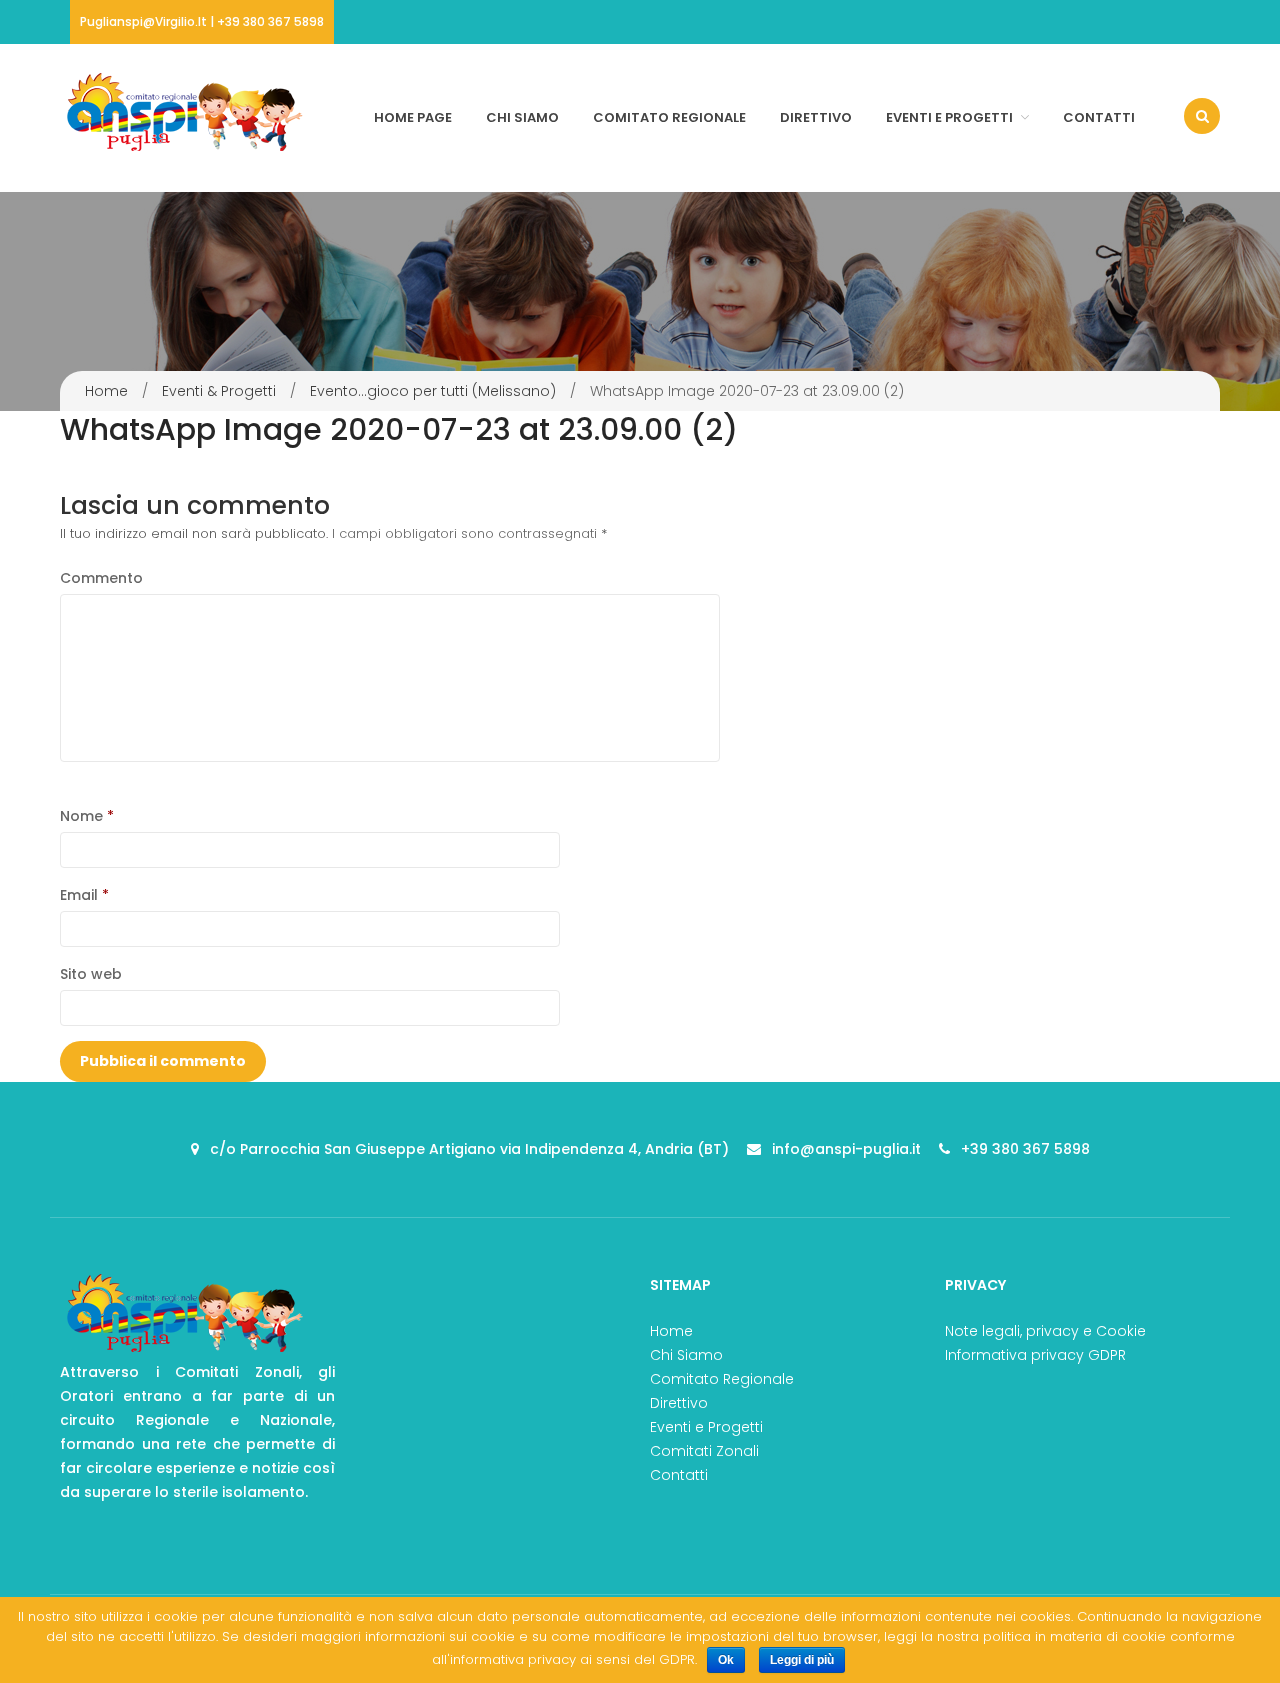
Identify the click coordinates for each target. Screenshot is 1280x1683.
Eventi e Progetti (949, 117)
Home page (413, 117)
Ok (726, 1660)
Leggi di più (802, 1660)
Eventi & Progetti (219, 391)
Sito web (91, 974)
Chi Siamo (522, 117)
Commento (101, 578)
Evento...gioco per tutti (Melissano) (433, 391)
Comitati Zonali (704, 1451)
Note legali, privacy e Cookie (1045, 1331)
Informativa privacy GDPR (1035, 1355)
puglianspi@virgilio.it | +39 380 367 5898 (202, 21)
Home (106, 391)
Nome (87, 816)
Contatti (1099, 117)
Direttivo (816, 117)
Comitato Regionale (669, 117)
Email (84, 895)
